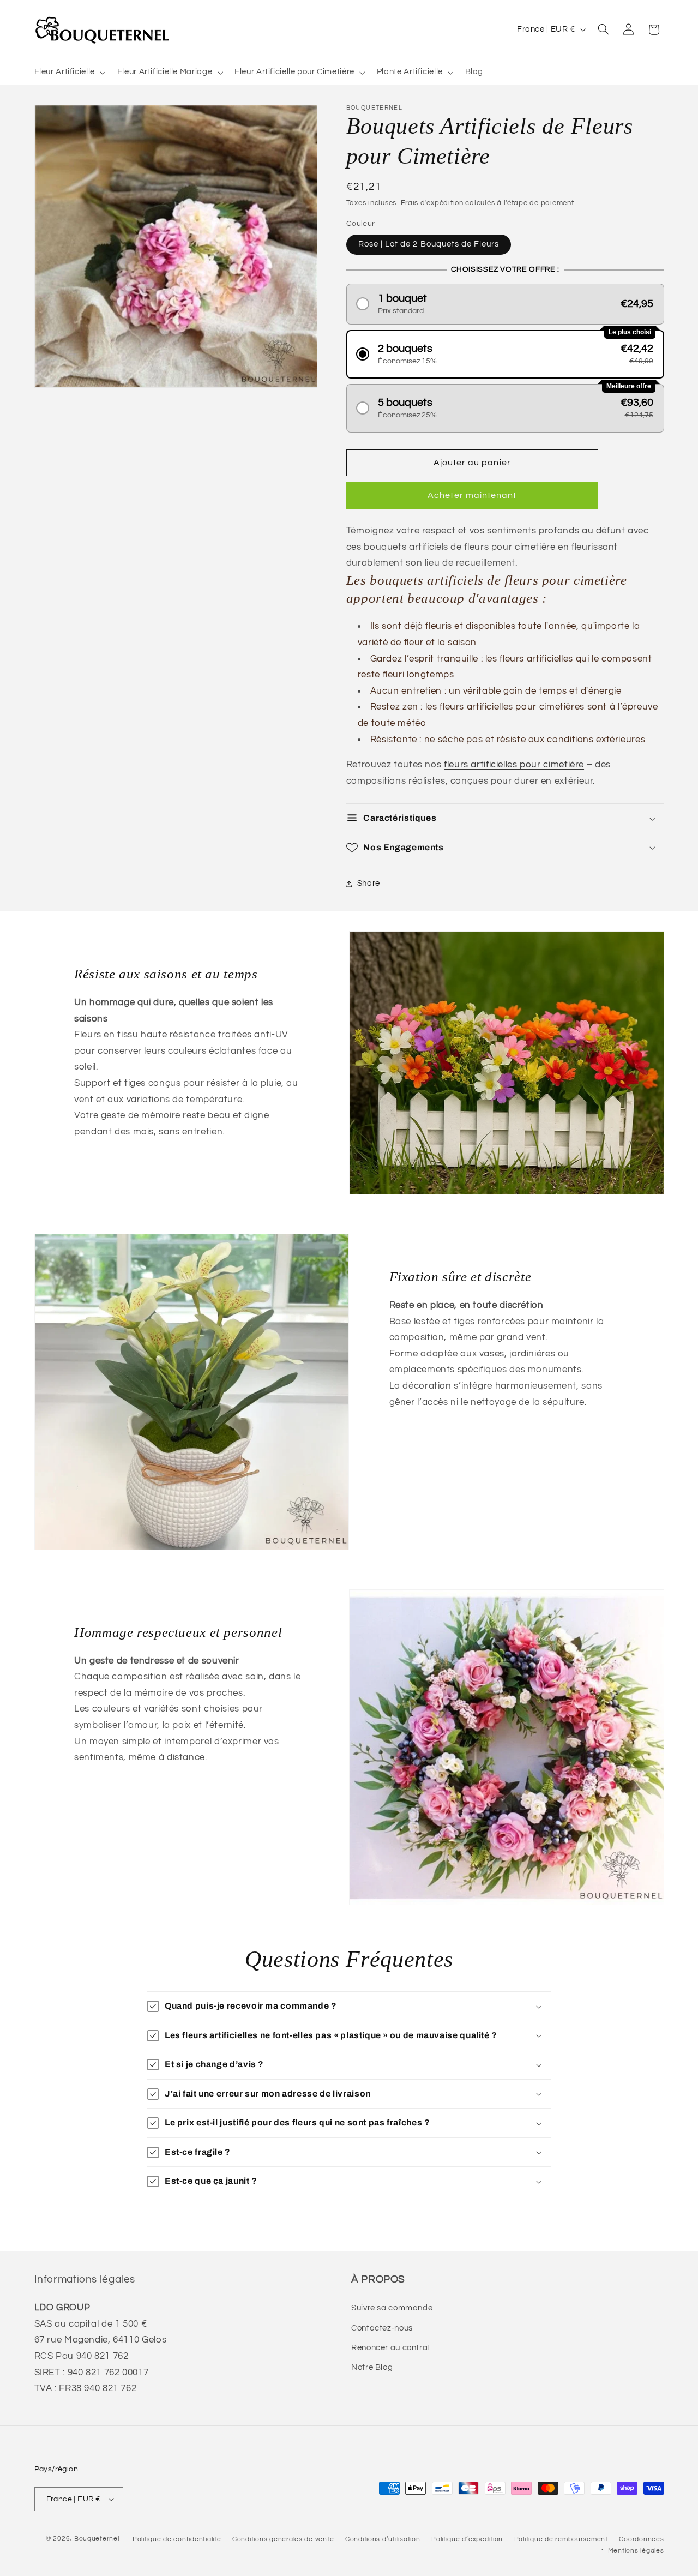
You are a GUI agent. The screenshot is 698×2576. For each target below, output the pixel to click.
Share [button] (369, 884)
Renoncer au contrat (391, 2348)
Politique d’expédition (467, 2539)
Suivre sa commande (392, 2308)
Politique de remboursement (561, 2539)
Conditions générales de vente (283, 2539)
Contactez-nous (382, 2328)
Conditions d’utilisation (383, 2539)
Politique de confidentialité (177, 2539)
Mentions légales (636, 2551)
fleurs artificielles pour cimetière (514, 765)
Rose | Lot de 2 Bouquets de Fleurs (429, 244)
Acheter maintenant (472, 496)
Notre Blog (372, 2367)
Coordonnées (641, 2539)
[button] (69, 73)
